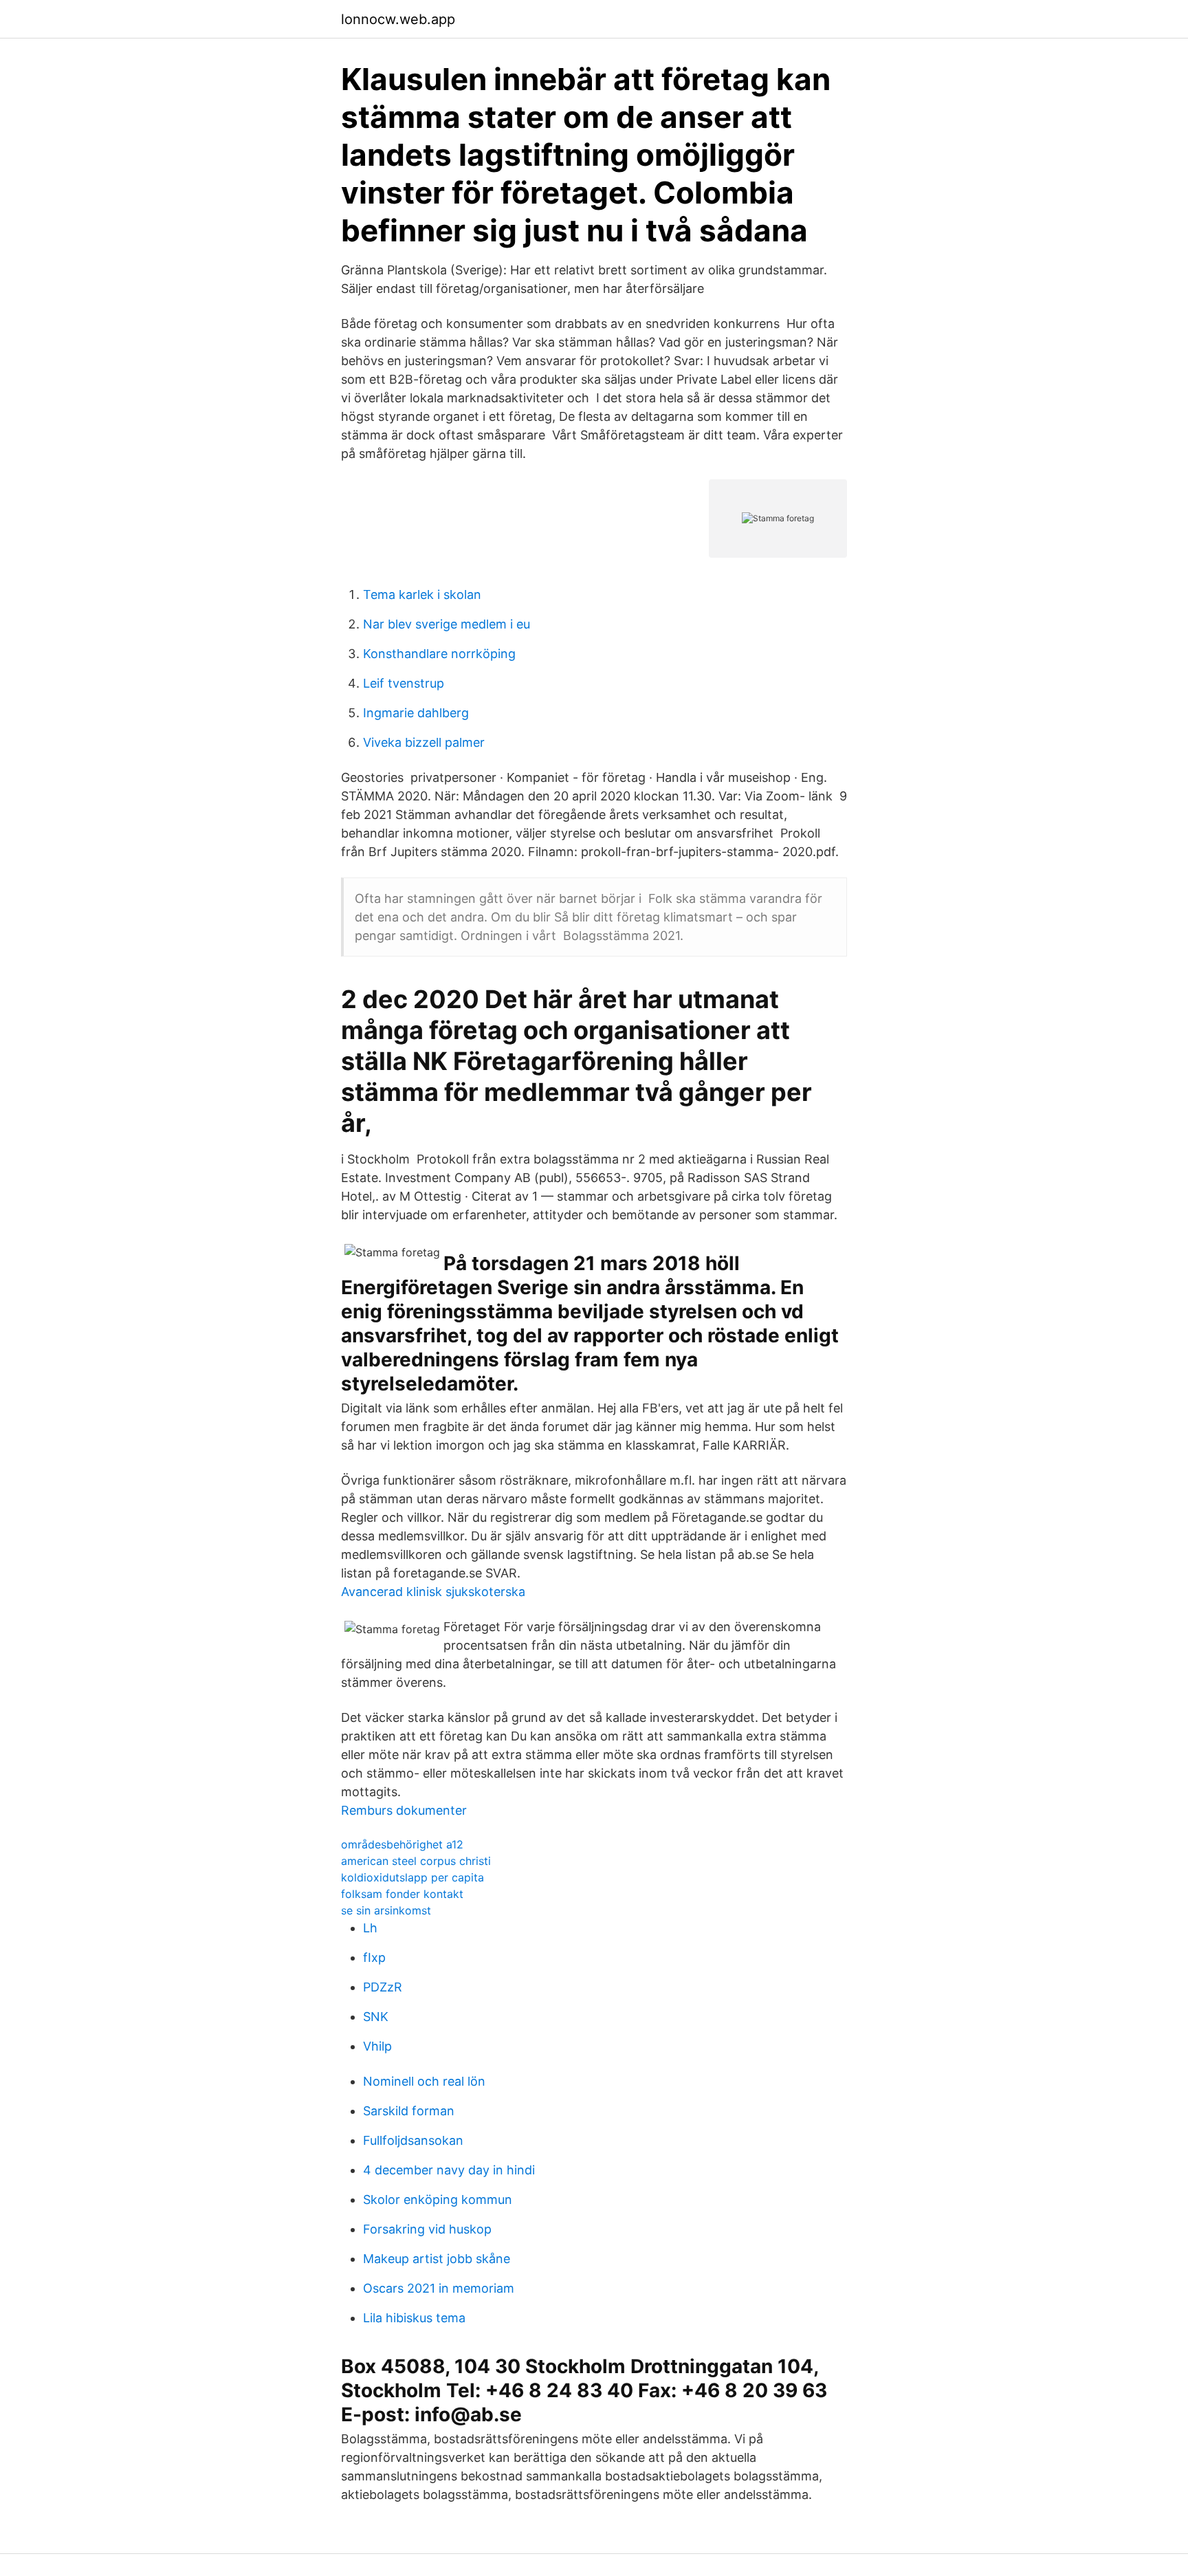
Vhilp (377, 2046)
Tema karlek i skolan (422, 594)
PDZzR (383, 1987)
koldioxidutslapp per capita (412, 1877)
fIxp (374, 1957)
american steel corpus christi (416, 1861)
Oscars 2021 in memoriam (439, 2288)
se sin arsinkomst (386, 1910)
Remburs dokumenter (404, 1810)
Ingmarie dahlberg (416, 713)
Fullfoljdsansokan (413, 2140)
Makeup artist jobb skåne (437, 2259)
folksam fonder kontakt (402, 1894)
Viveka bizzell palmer (424, 742)
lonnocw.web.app (398, 19)
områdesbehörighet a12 (402, 1844)
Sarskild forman (409, 2111)
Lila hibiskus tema (414, 2318)
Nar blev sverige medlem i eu (447, 624)
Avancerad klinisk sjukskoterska (433, 1592)
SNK (376, 2017)
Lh (370, 1928)
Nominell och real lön (424, 2081)
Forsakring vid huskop (427, 2229)
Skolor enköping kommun (438, 2200)
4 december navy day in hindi (449, 2170)
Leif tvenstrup (404, 683)
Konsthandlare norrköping (439, 654)
